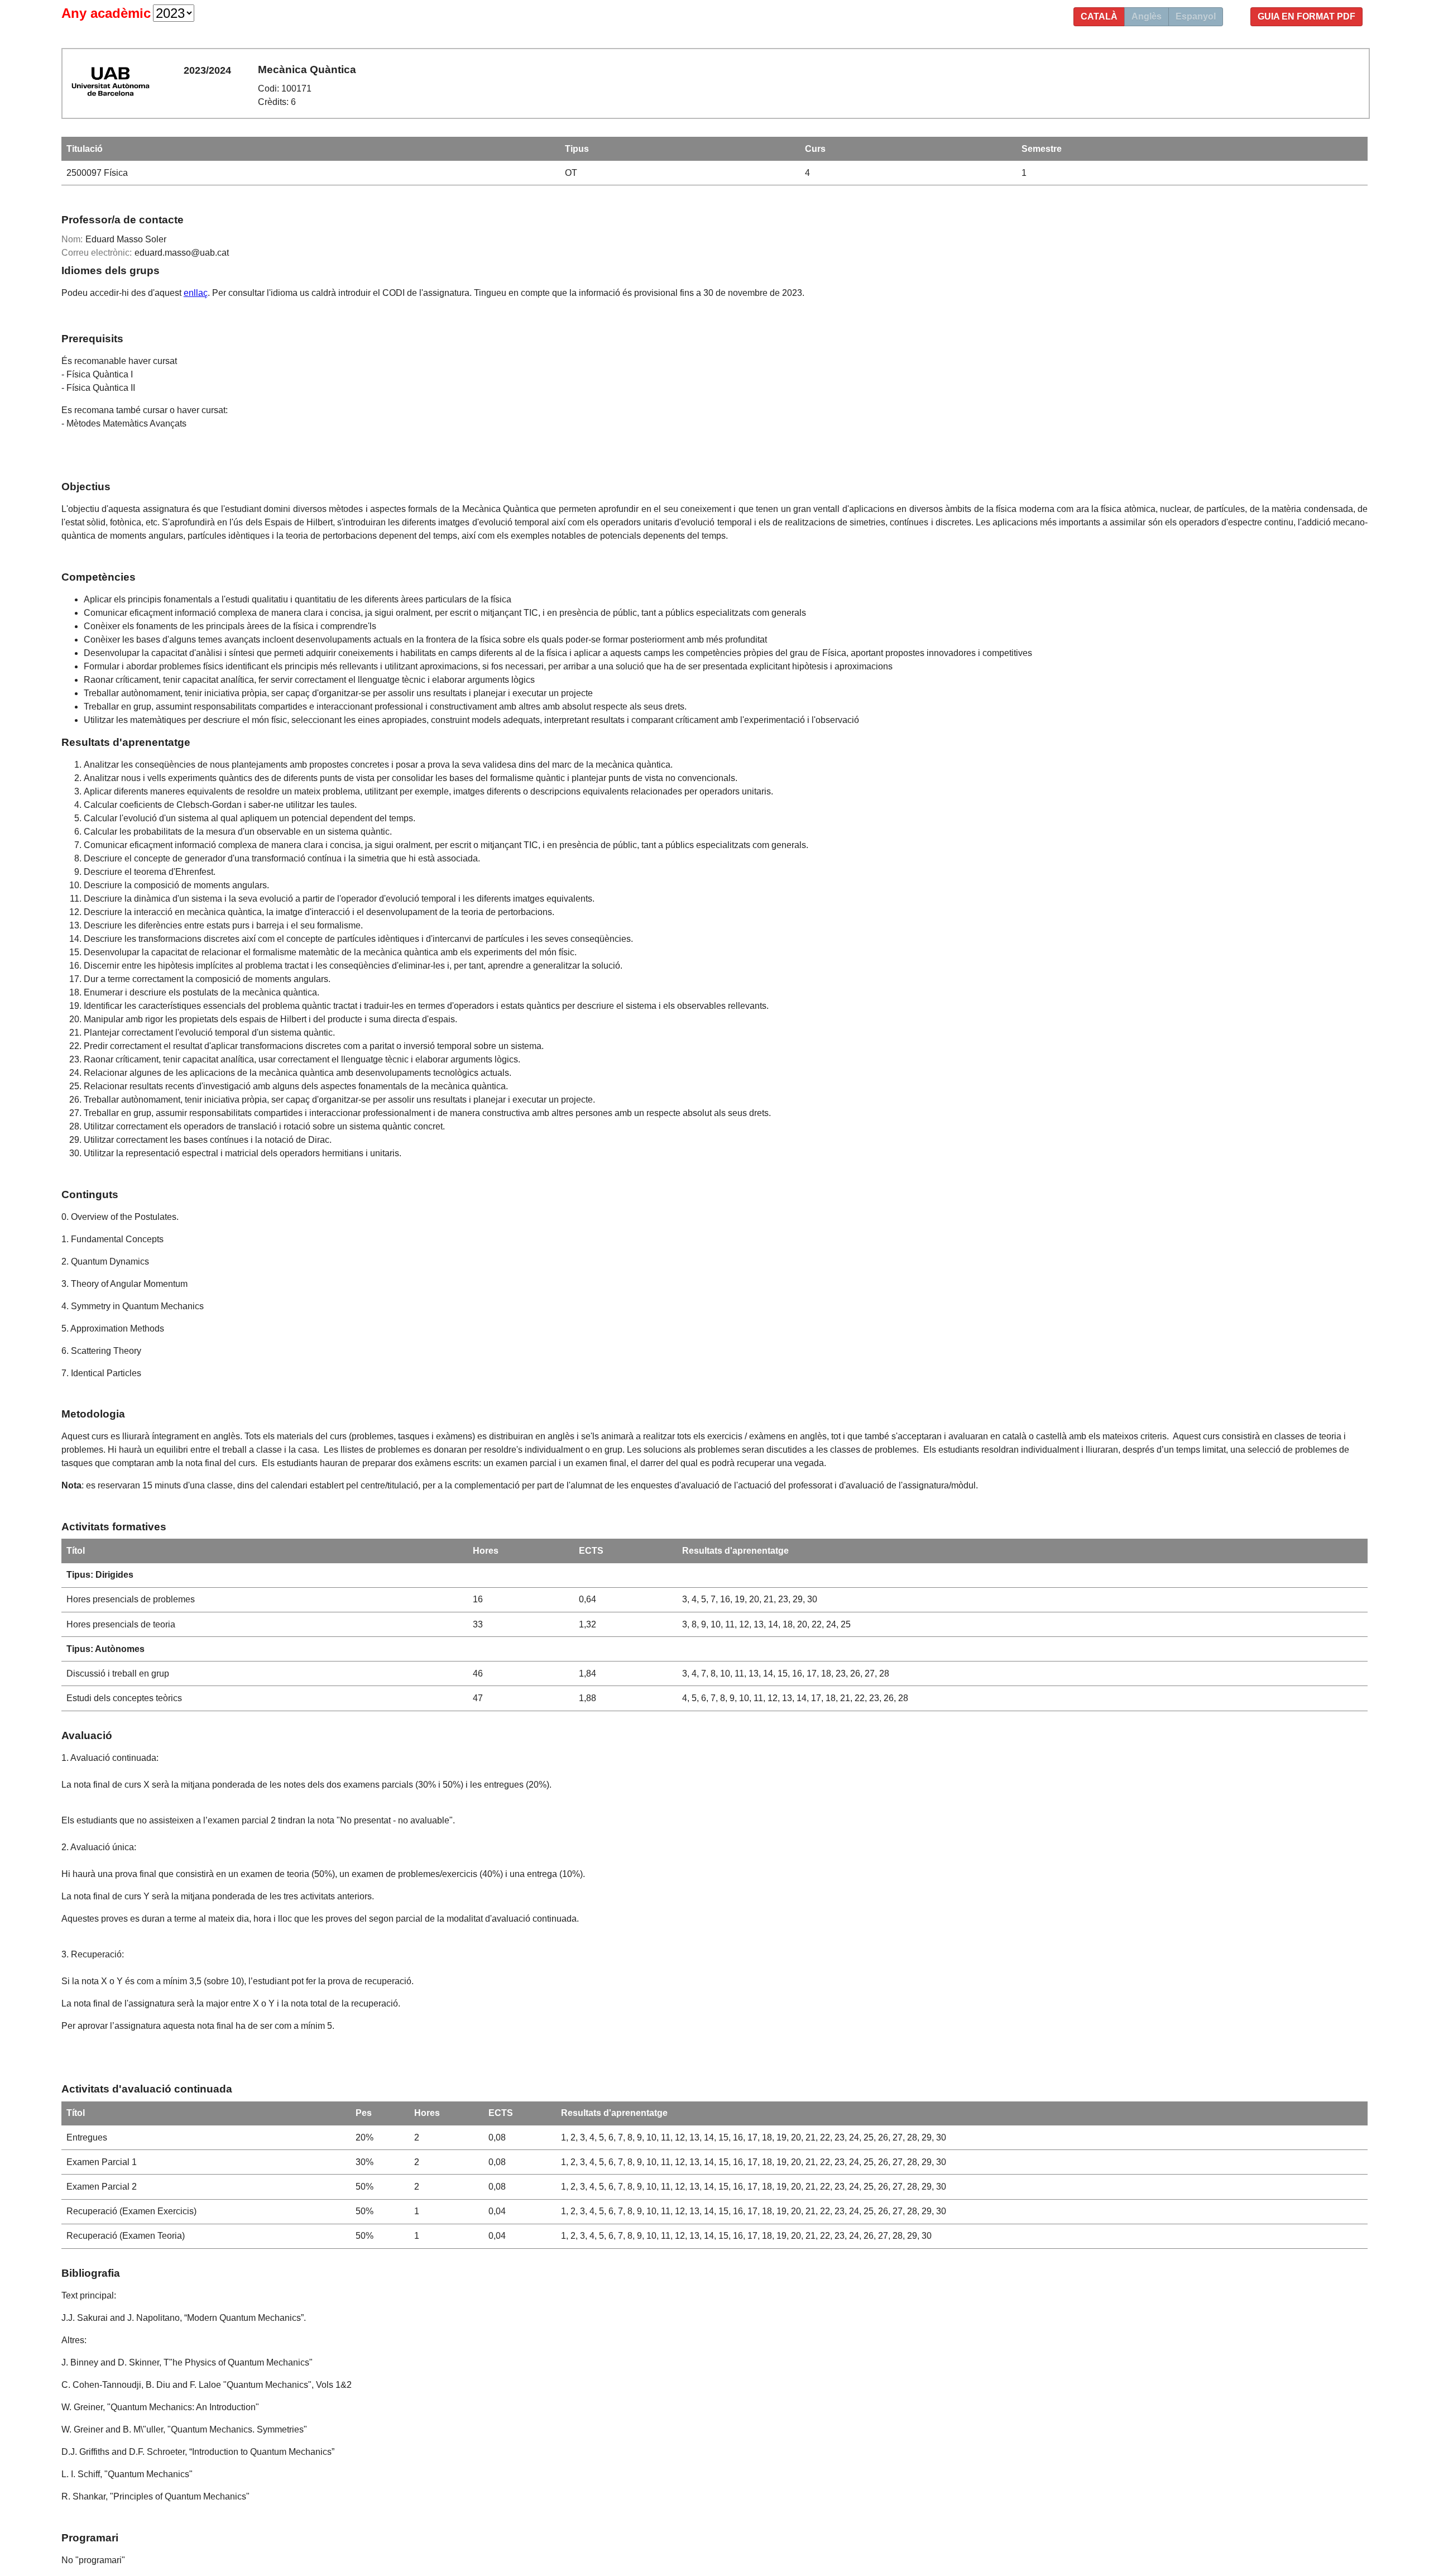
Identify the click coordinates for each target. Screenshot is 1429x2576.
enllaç (196, 293)
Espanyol (1196, 16)
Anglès (1147, 16)
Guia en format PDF (1306, 16)
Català (1099, 16)
